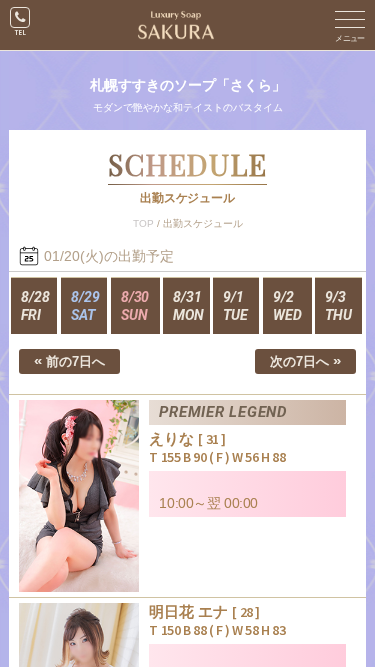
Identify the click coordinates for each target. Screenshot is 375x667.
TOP (143, 223)
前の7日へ (69, 360)
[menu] (350, 25)
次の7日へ (305, 360)
